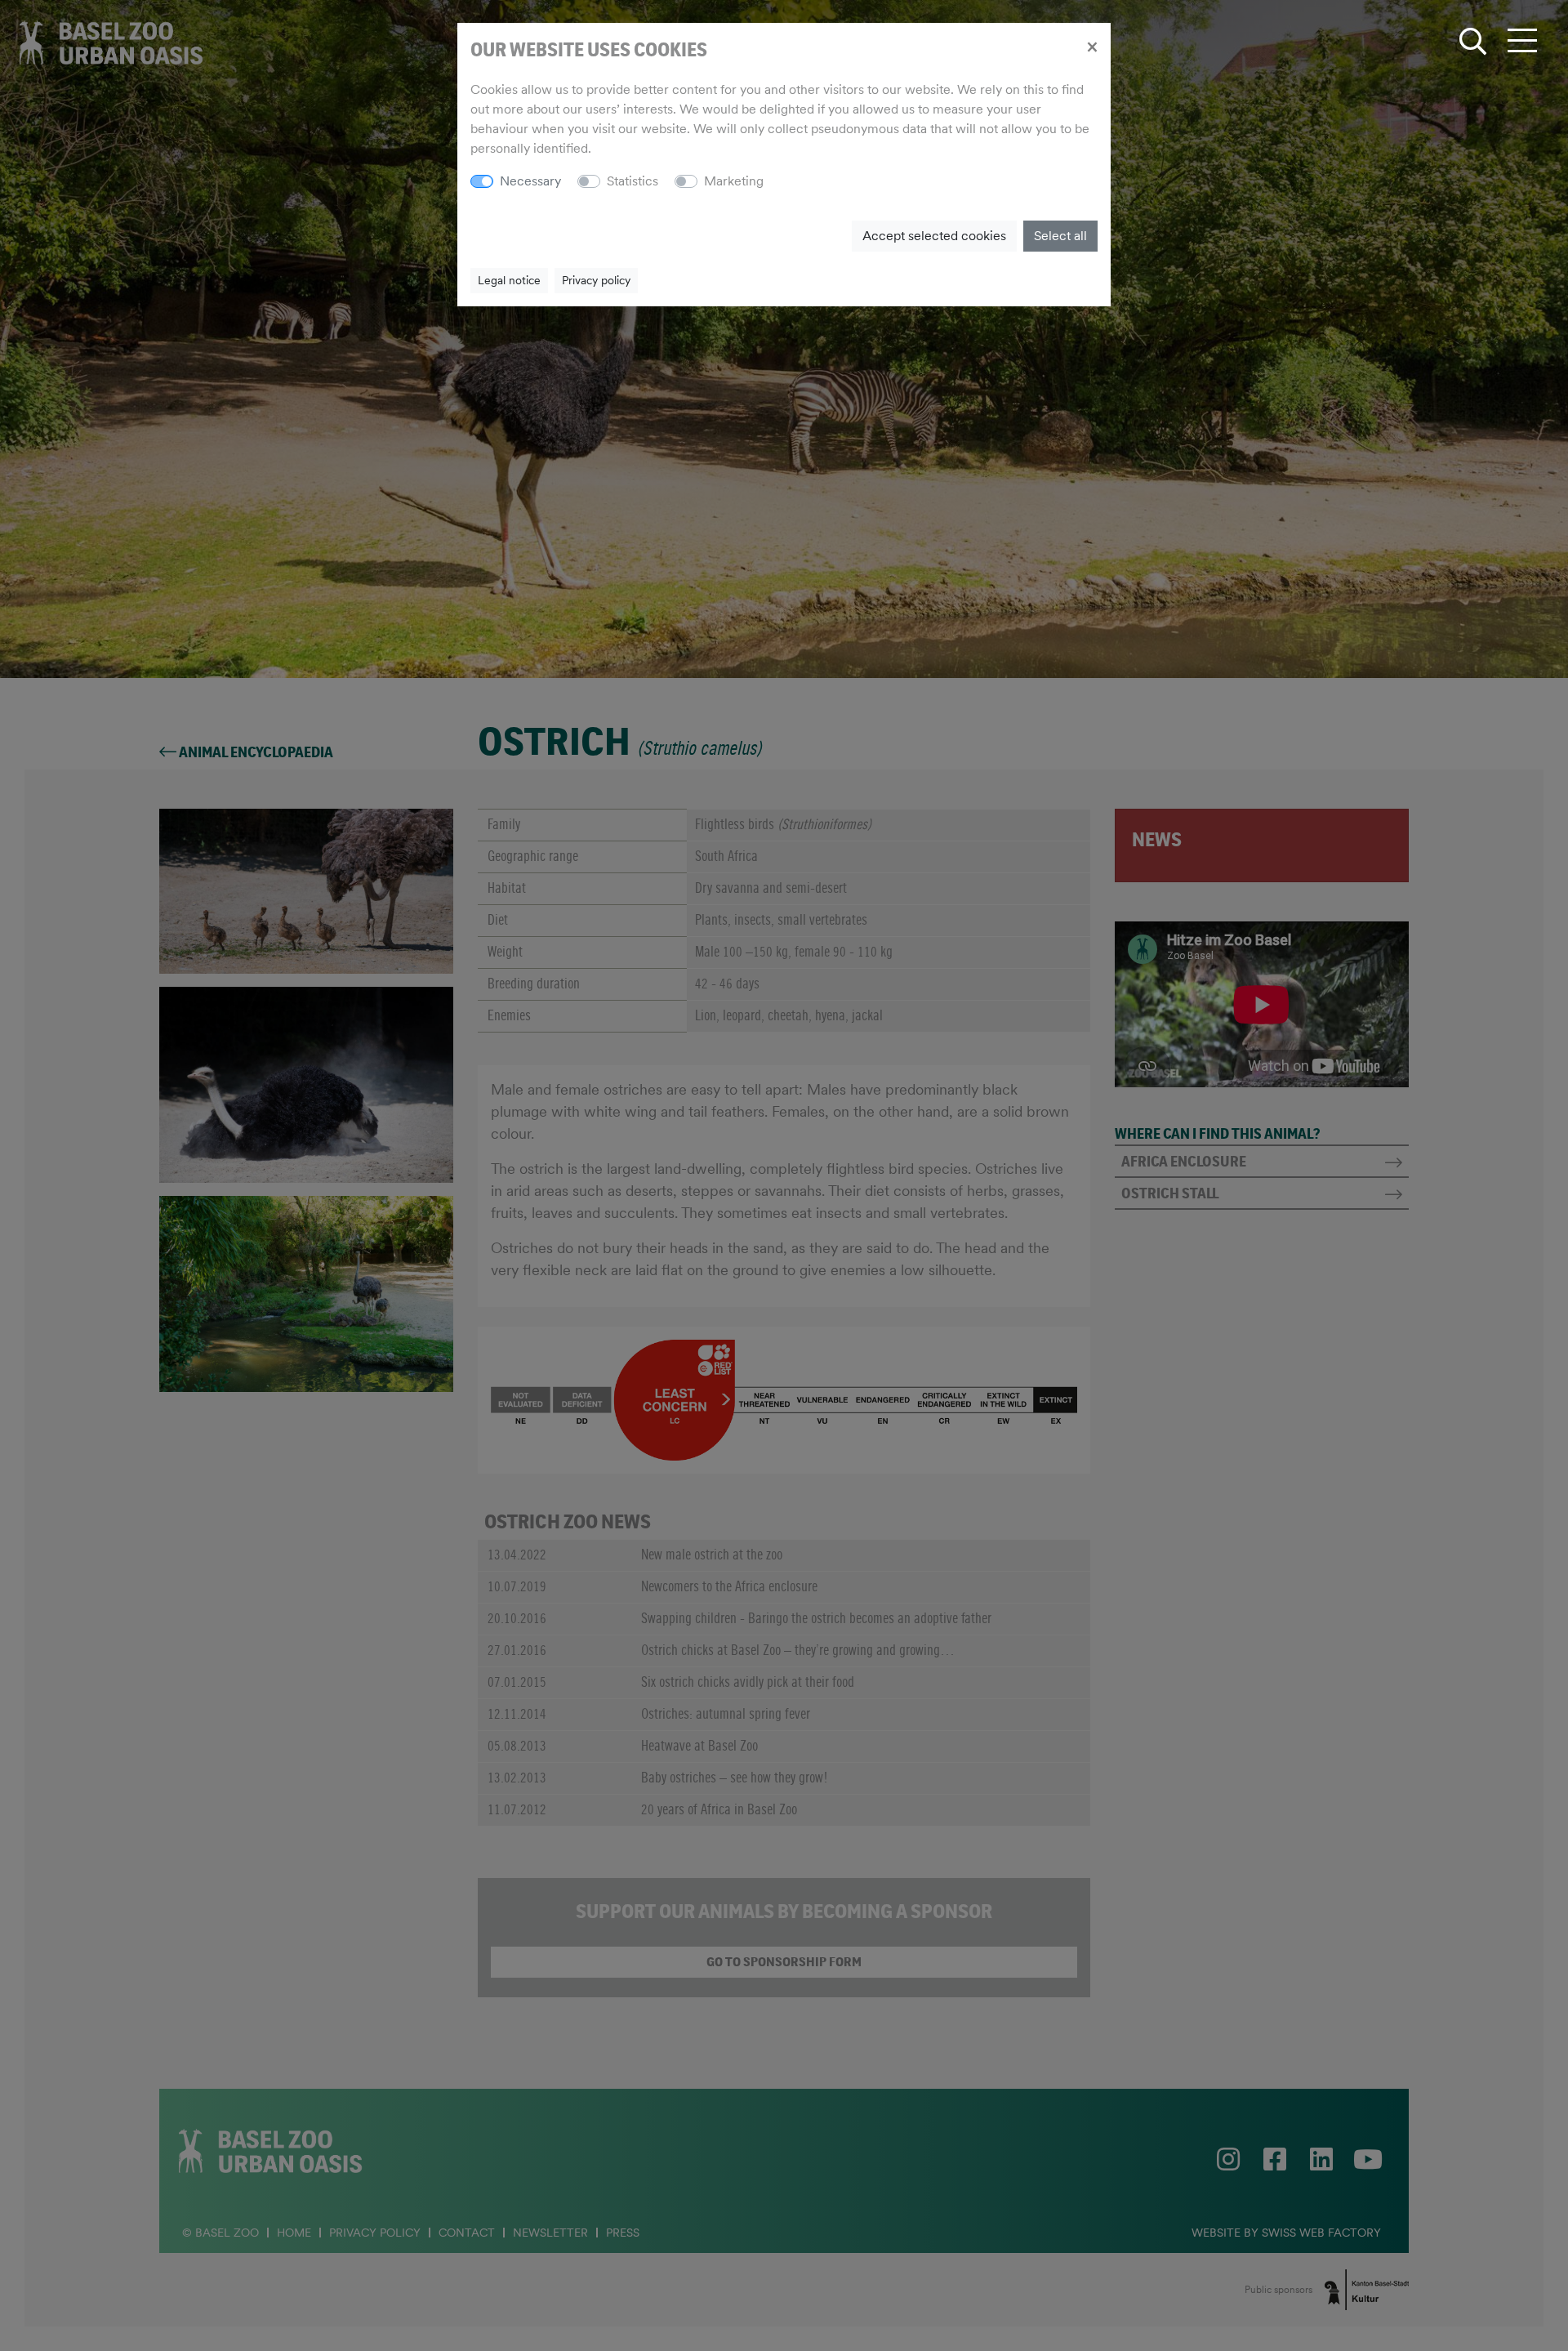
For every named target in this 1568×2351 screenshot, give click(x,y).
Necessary (530, 181)
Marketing (734, 181)
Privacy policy (596, 280)
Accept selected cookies (934, 236)
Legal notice (509, 280)
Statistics (633, 181)
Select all (1060, 236)
